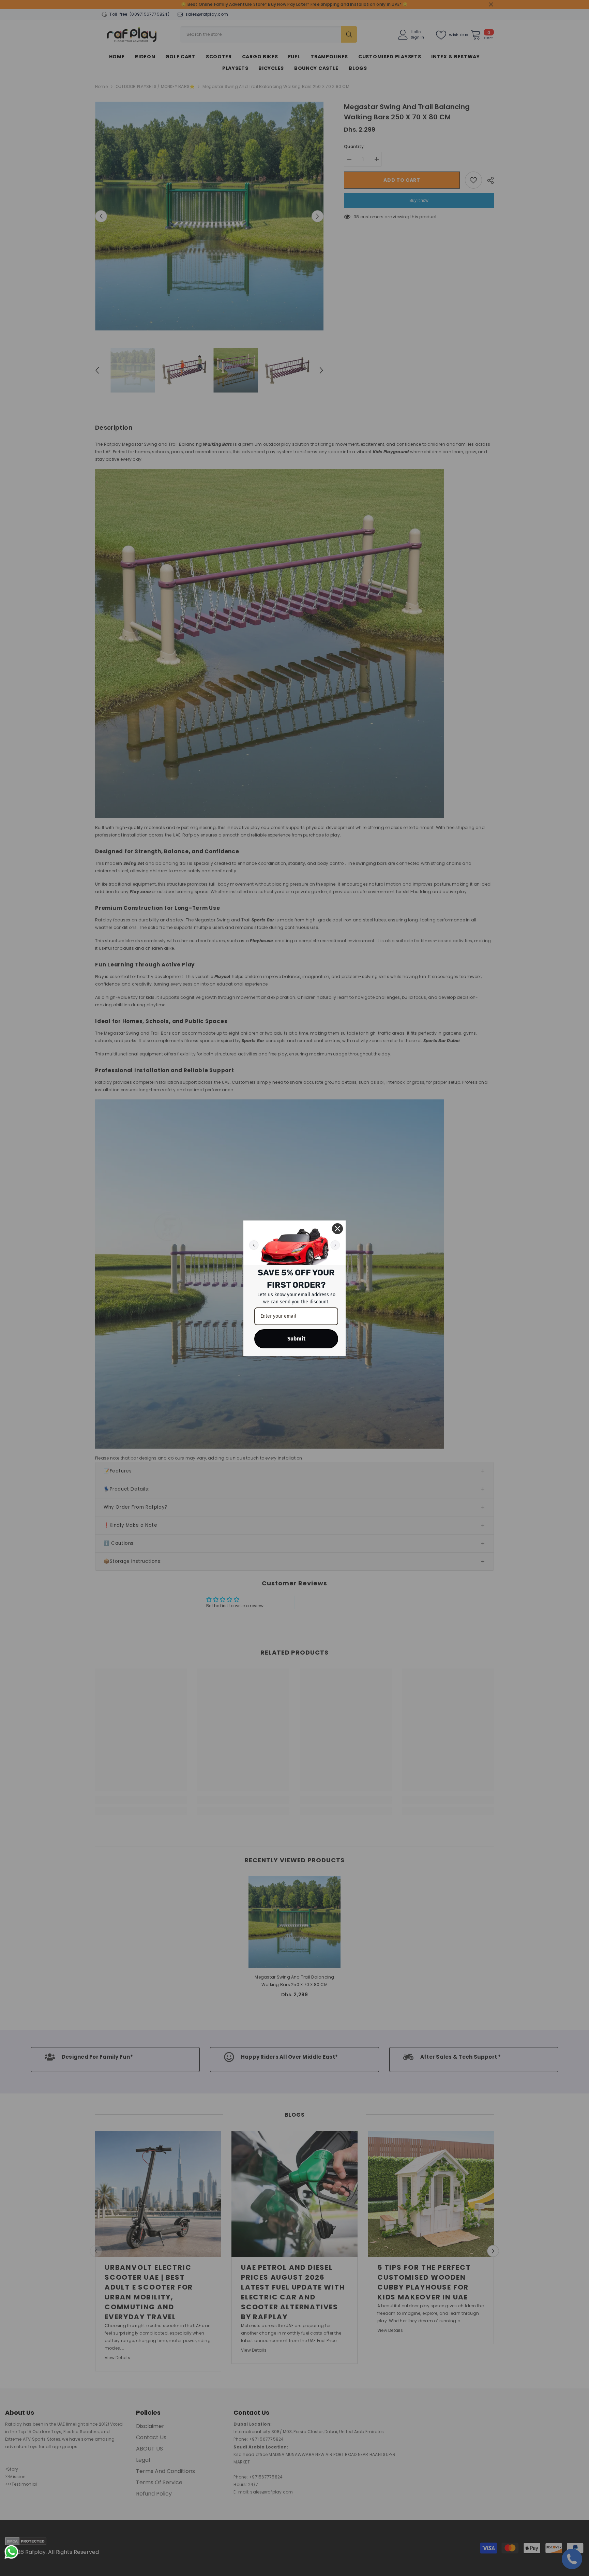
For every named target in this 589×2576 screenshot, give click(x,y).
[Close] (337, 1229)
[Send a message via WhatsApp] (11, 2552)
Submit (296, 1339)
